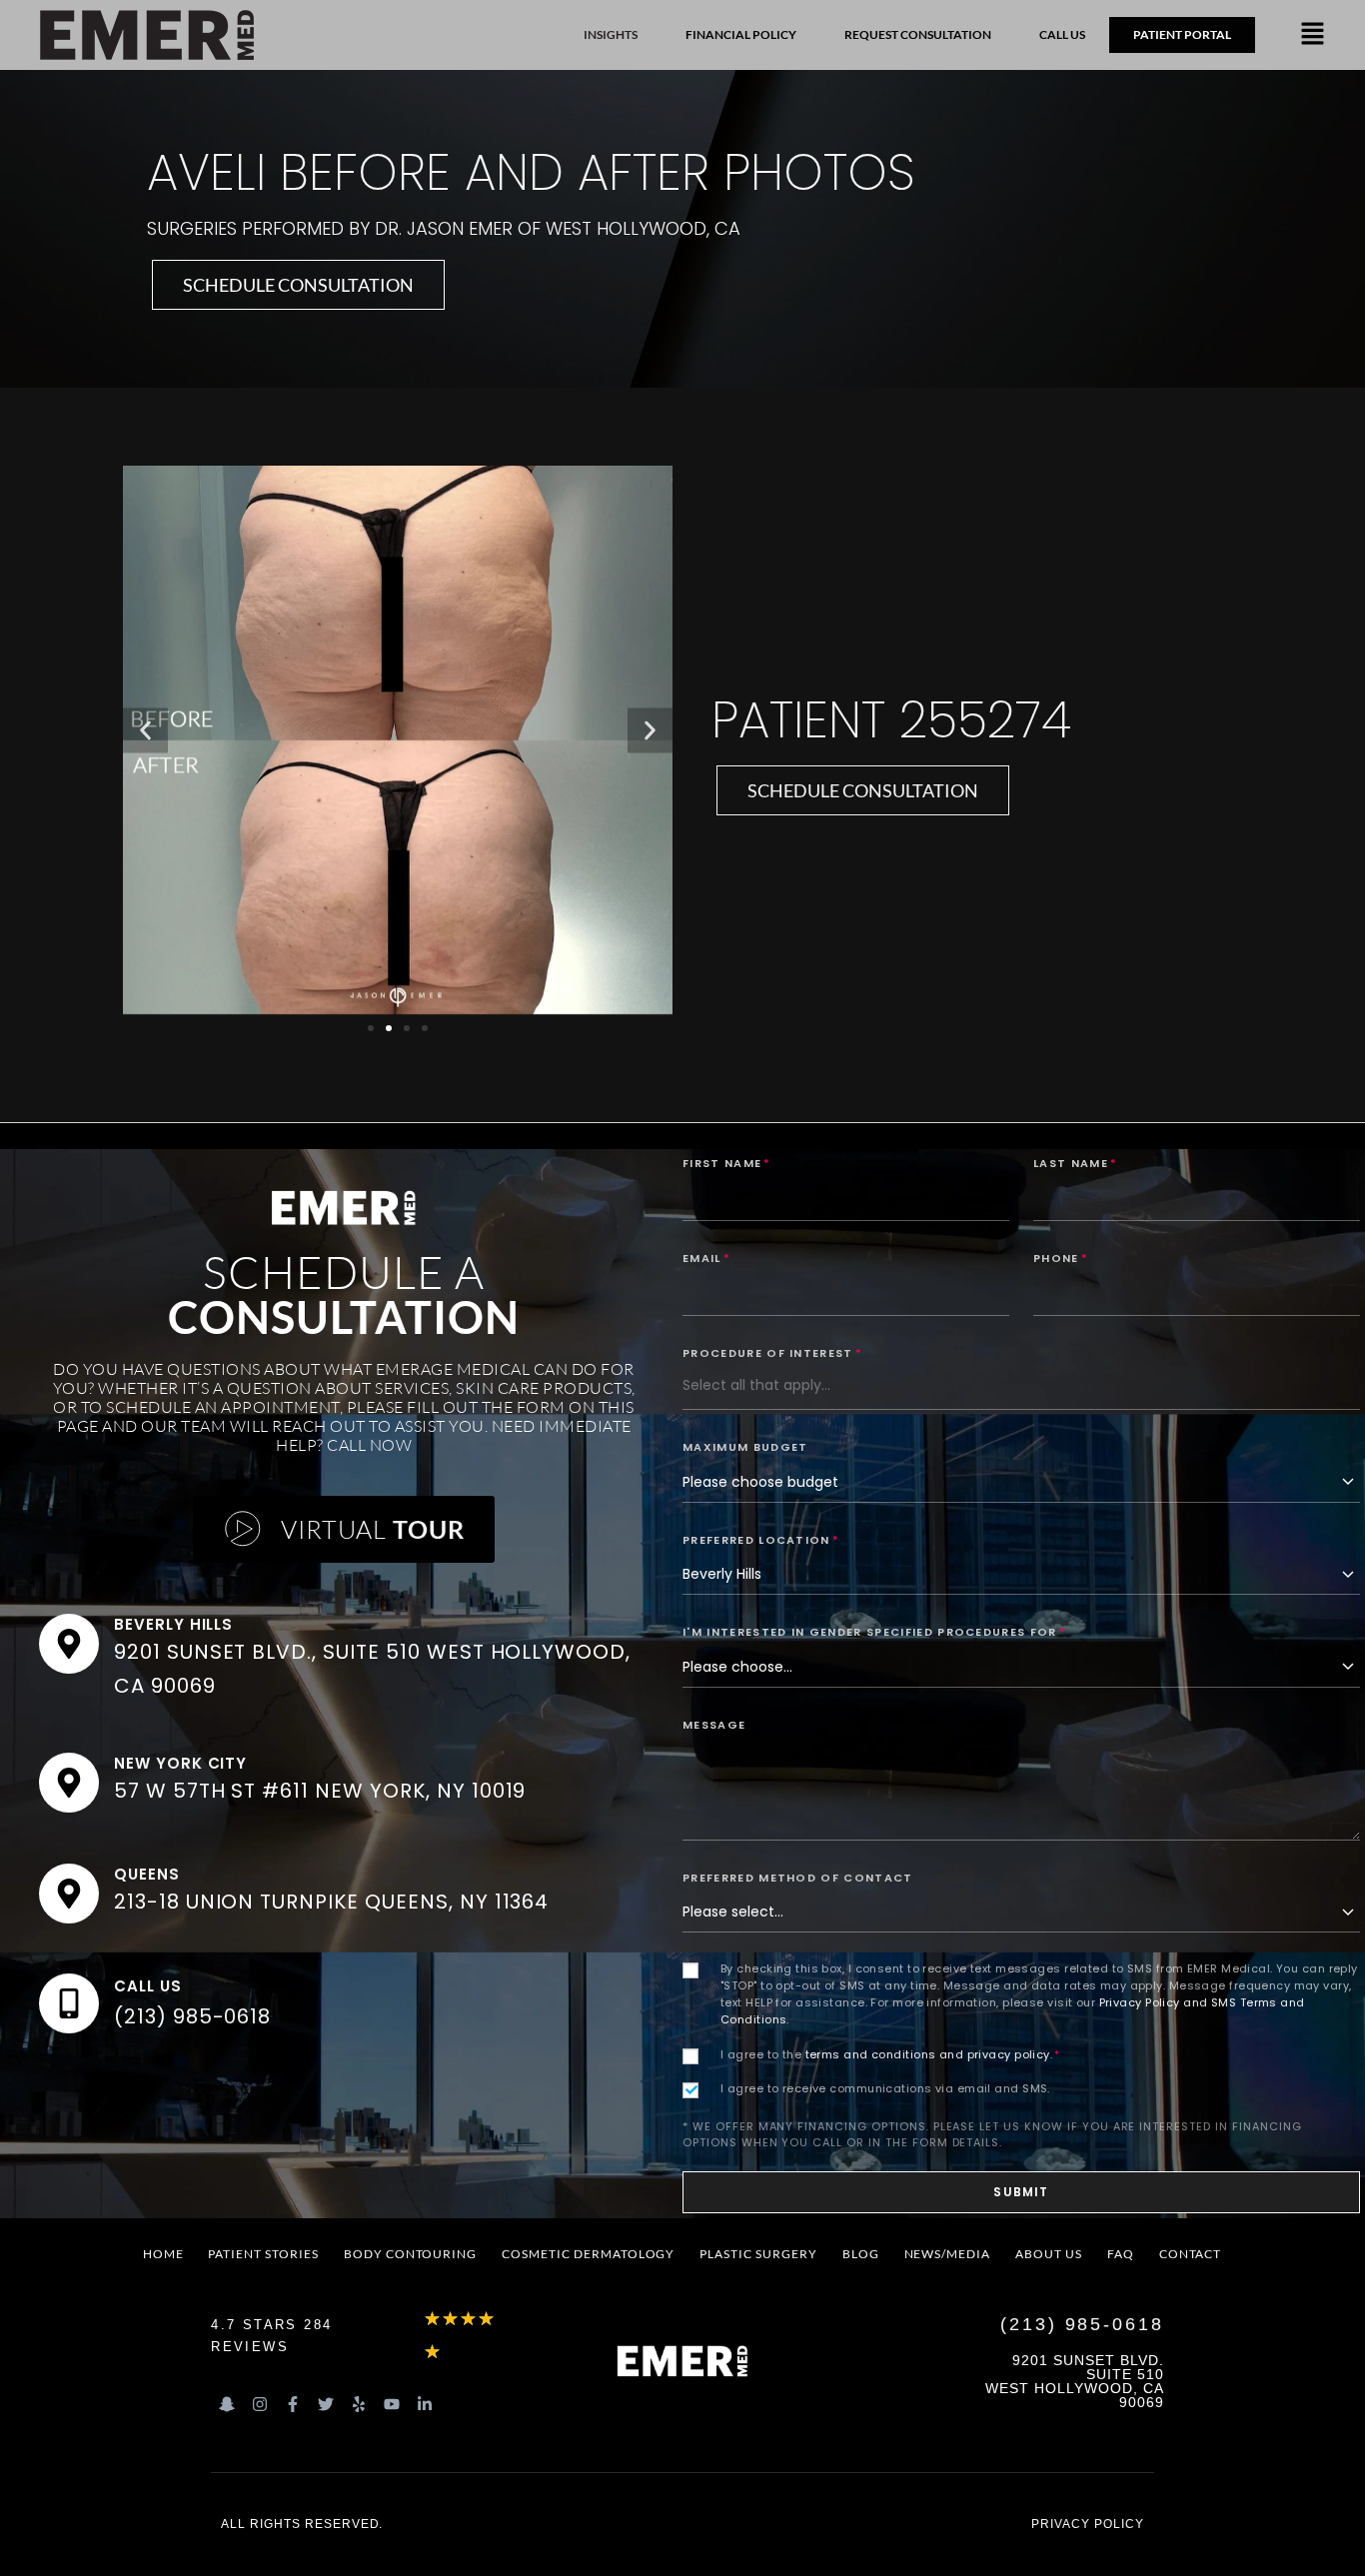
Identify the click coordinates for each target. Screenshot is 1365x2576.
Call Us (148, 1986)
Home (163, 2254)
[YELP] (359, 2404)
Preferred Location (761, 1540)
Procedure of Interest (772, 1353)
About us (1049, 2254)
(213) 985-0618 (192, 2016)
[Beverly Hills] (69, 1644)
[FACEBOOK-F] (293, 2404)
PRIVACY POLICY (1087, 2524)
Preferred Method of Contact (798, 1878)
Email (706, 1258)
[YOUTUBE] (392, 2404)
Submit (1021, 2192)
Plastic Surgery (758, 2254)
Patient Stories (263, 2254)
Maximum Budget (745, 1447)
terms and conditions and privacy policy (928, 2054)
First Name (727, 1163)
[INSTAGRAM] (260, 2404)
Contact (1191, 2254)
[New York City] (69, 1783)
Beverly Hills (173, 1624)
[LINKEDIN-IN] (425, 2404)
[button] (1313, 35)
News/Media (948, 2254)
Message (714, 1725)
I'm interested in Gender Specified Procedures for (874, 1632)
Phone (1061, 1258)
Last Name (1075, 1163)
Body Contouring (410, 2254)
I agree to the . (890, 2054)
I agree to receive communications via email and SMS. (885, 2088)
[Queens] (69, 1894)
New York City (180, 1763)
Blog (861, 2254)
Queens (147, 1874)
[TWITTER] (326, 2404)
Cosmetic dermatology (588, 2254)
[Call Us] (69, 2003)
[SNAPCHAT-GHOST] (227, 2404)
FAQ (1121, 2254)
